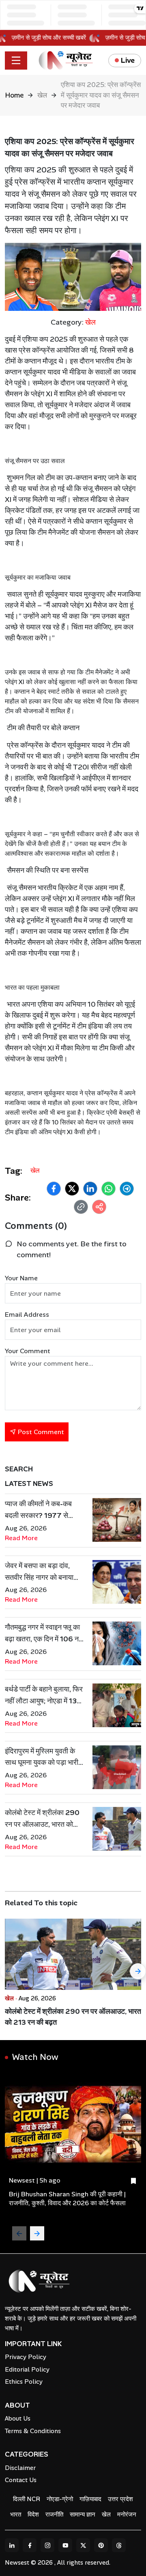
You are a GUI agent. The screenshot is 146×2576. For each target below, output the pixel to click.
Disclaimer (20, 2468)
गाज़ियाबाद (90, 2499)
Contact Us (21, 2480)
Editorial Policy (27, 2370)
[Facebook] (30, 2545)
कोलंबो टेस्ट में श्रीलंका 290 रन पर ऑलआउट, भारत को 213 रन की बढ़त (73, 2017)
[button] (54, 1189)
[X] (83, 2545)
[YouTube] (65, 2545)
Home (14, 95)
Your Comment (28, 1351)
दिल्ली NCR (27, 2499)
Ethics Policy (24, 2382)
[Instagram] (47, 2545)
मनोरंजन (127, 2514)
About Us (18, 2419)
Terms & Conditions (33, 2431)
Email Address (27, 1315)
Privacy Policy (26, 2357)
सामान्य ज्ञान (83, 2514)
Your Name (21, 1278)
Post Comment (40, 1432)
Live (128, 60)
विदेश (33, 2514)
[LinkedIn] (12, 2545)
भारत (16, 2514)
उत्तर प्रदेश (120, 2499)
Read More (21, 1538)
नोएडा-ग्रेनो (60, 2499)
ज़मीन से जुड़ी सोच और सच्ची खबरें (54, 38)
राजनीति (54, 2514)
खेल (42, 95)
